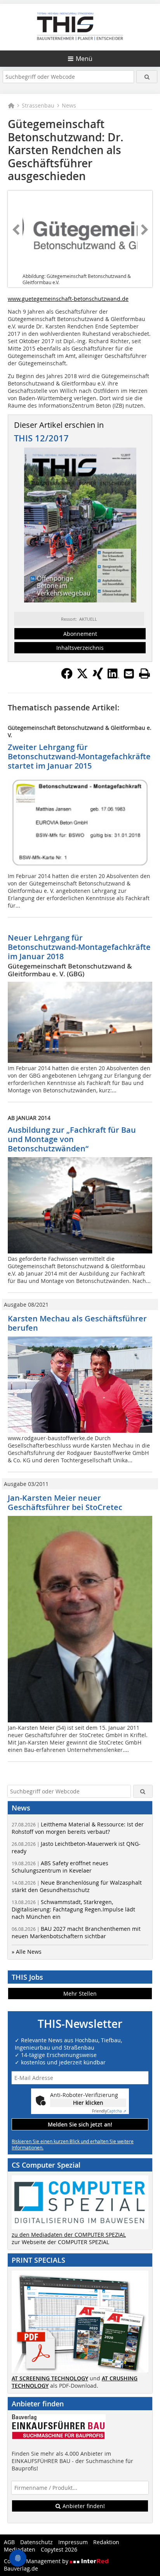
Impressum (73, 2542)
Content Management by (37, 2561)
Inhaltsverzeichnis (80, 648)
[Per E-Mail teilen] (129, 674)
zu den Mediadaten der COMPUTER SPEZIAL (69, 2235)
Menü (84, 59)
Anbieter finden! (83, 2506)
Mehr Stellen (80, 1994)
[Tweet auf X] (82, 677)
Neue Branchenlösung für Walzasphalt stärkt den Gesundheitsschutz (77, 1886)
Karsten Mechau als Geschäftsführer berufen (77, 1323)
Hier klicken (88, 2103)
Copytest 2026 (59, 2549)
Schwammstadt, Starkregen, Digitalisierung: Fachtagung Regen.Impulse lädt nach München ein (73, 1909)
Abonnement (80, 634)
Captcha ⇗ (109, 2111)
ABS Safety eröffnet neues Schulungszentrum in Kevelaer (60, 1867)
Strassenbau (38, 105)
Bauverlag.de (21, 2568)
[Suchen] (147, 77)
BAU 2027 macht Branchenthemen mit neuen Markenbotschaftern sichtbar (76, 1932)
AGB (9, 2542)
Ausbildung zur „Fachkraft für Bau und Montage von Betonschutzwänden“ (72, 1139)
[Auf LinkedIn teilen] (113, 677)
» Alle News (27, 1952)
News (69, 105)
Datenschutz (37, 2542)
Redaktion (106, 2542)
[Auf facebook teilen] (67, 677)
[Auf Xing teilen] (98, 677)
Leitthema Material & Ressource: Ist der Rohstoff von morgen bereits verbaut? (78, 1828)
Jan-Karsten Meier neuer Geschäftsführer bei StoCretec (65, 1502)
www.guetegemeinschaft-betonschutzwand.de (68, 299)
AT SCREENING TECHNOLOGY (50, 2378)
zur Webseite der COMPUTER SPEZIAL (60, 2242)
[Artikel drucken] (144, 674)
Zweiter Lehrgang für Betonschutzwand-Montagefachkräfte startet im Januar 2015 (79, 756)
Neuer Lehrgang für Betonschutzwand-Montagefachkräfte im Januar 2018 (79, 947)
